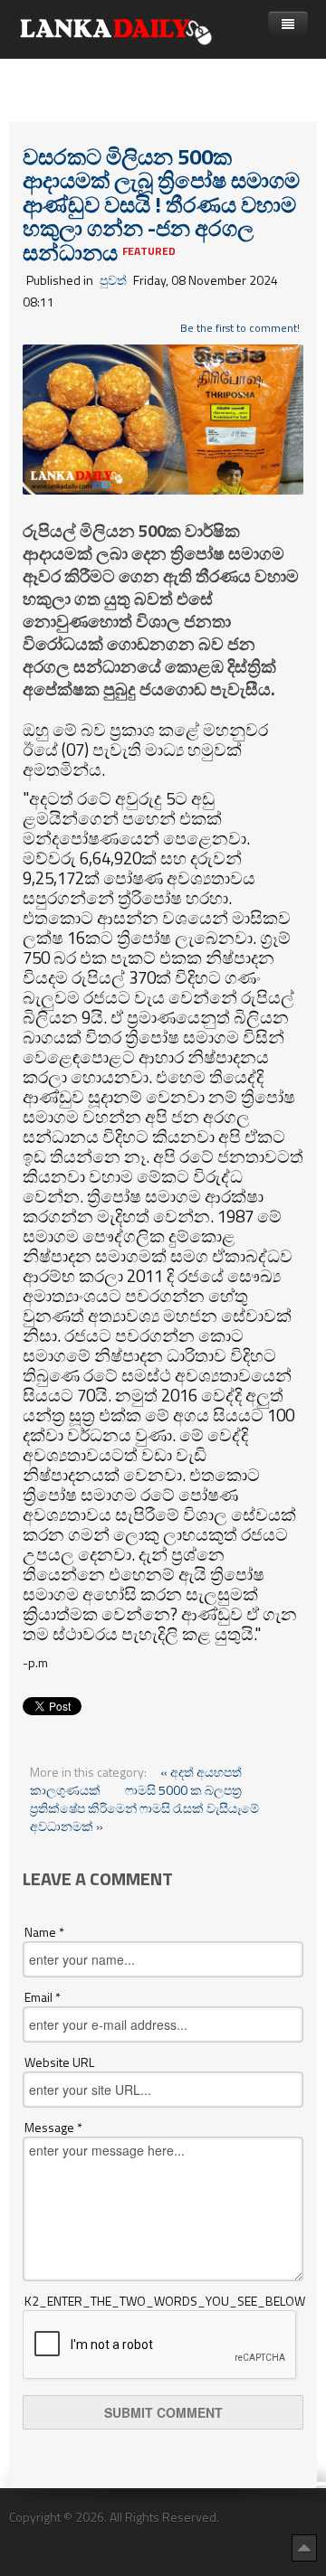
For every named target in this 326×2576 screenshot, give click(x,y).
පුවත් (113, 280)
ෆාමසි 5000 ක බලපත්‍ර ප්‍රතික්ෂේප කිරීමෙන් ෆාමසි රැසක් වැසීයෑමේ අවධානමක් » (144, 1808)
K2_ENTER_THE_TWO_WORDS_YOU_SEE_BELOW (164, 2301)
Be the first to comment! (240, 328)
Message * (53, 2128)
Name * (44, 1932)
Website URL (59, 2062)
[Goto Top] (304, 2547)
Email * (43, 1997)
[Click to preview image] (163, 417)
